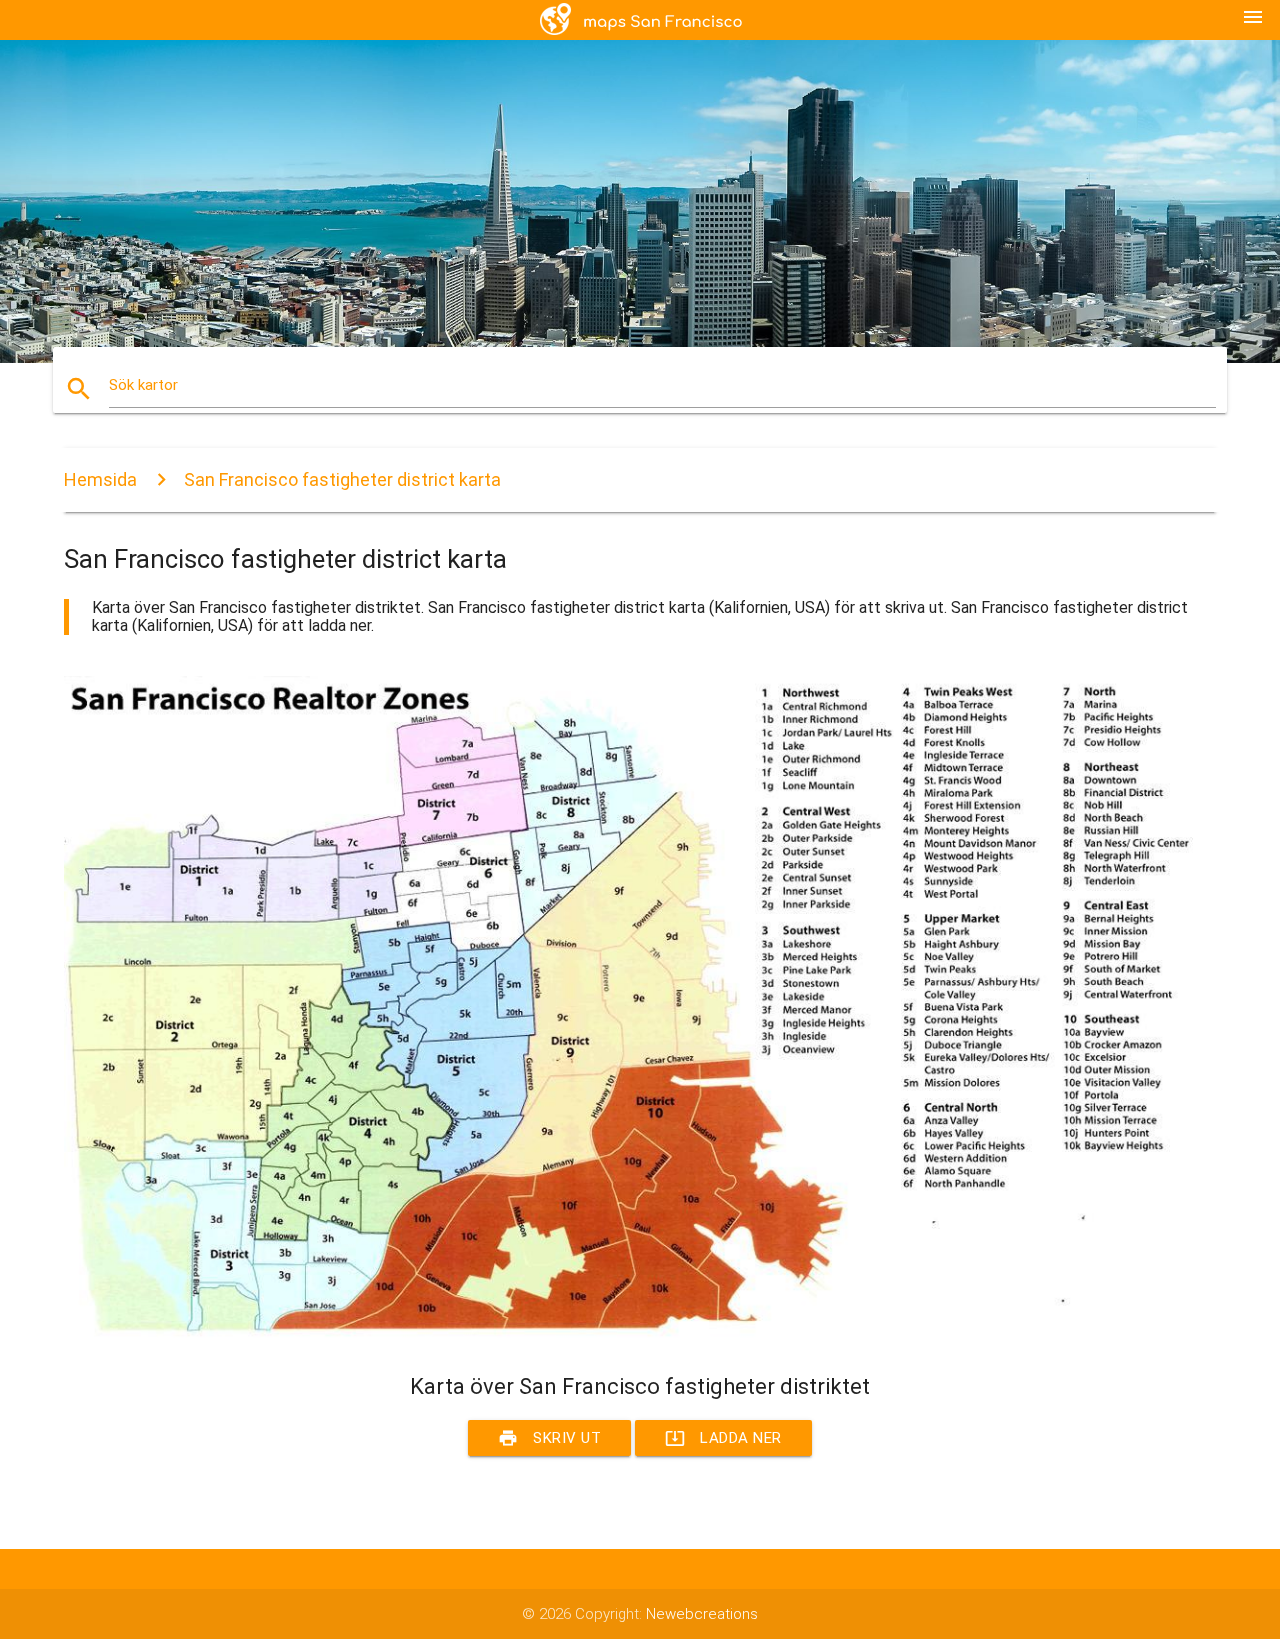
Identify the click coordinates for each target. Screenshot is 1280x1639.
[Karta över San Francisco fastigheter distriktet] (640, 1337)
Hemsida (100, 479)
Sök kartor (143, 385)
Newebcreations (702, 1614)
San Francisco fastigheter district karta (342, 479)
